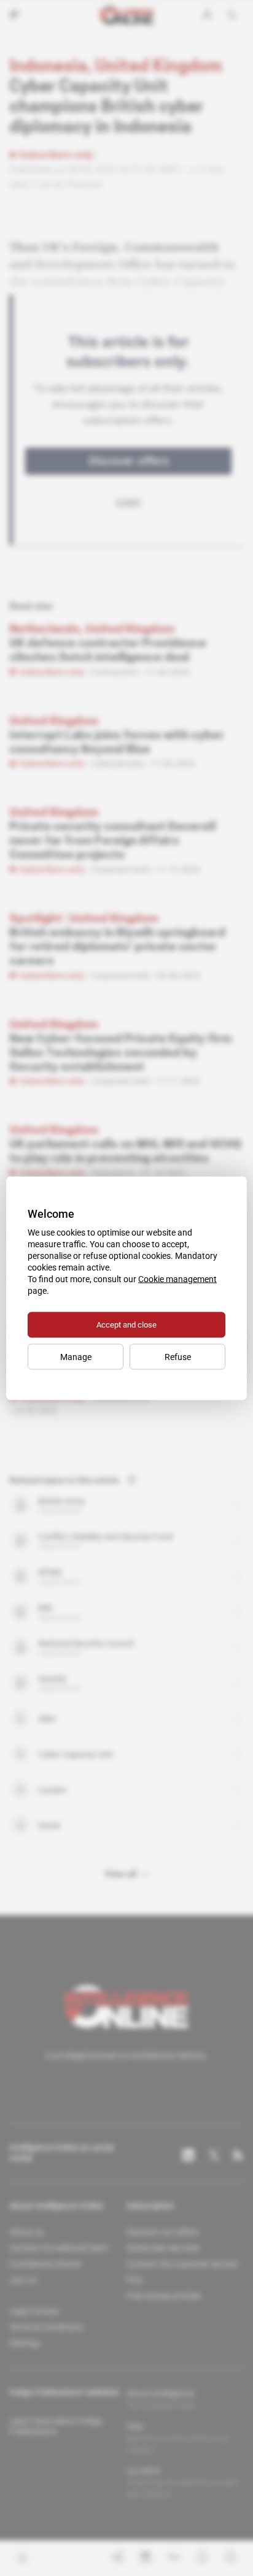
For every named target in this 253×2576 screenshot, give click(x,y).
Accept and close (126, 1324)
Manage (76, 1356)
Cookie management (177, 1278)
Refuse (178, 1356)
